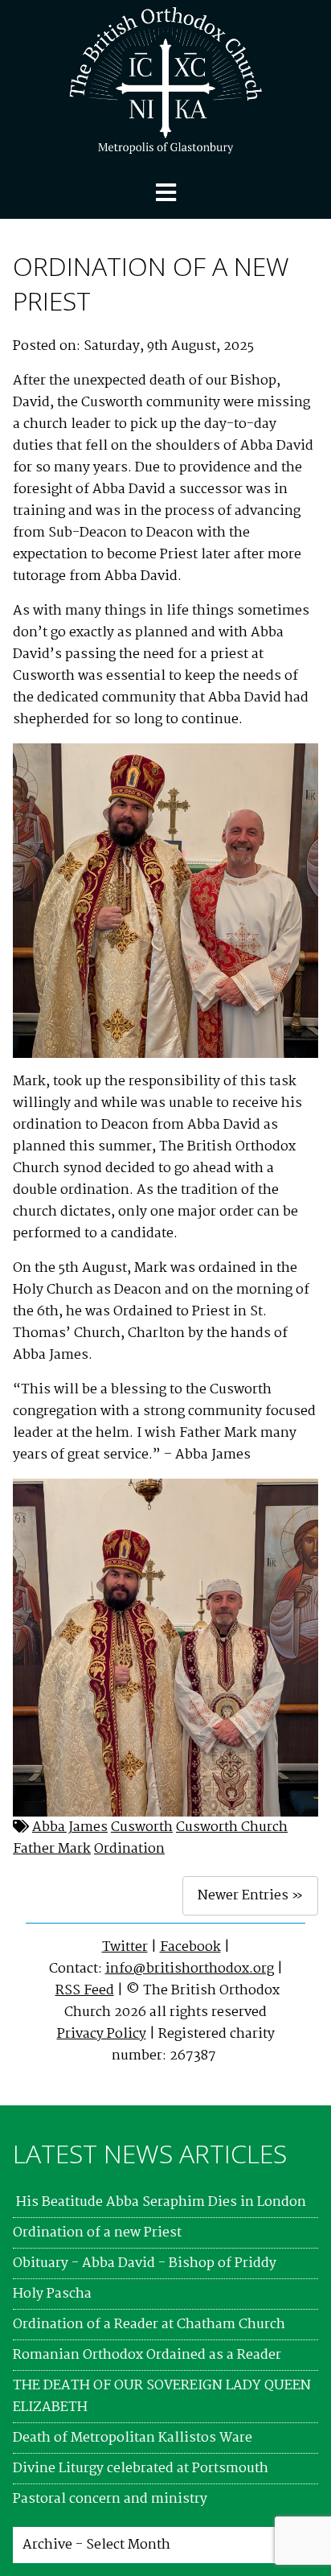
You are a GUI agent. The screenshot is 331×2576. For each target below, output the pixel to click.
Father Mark (52, 1849)
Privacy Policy (102, 2034)
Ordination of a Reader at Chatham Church (149, 2325)
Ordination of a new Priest (97, 2233)
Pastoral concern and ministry (110, 2499)
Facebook (190, 1947)
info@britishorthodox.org (190, 1969)
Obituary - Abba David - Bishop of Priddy (145, 2263)
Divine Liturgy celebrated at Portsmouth (141, 2469)
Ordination (129, 1849)
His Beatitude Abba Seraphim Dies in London (159, 2202)
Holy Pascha (52, 2294)
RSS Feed (85, 1991)
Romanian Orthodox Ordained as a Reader (147, 2355)
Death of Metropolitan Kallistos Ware (133, 2438)
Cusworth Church (232, 1827)
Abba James (70, 1827)
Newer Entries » (250, 1896)
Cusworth (142, 1827)
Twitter (125, 1947)
